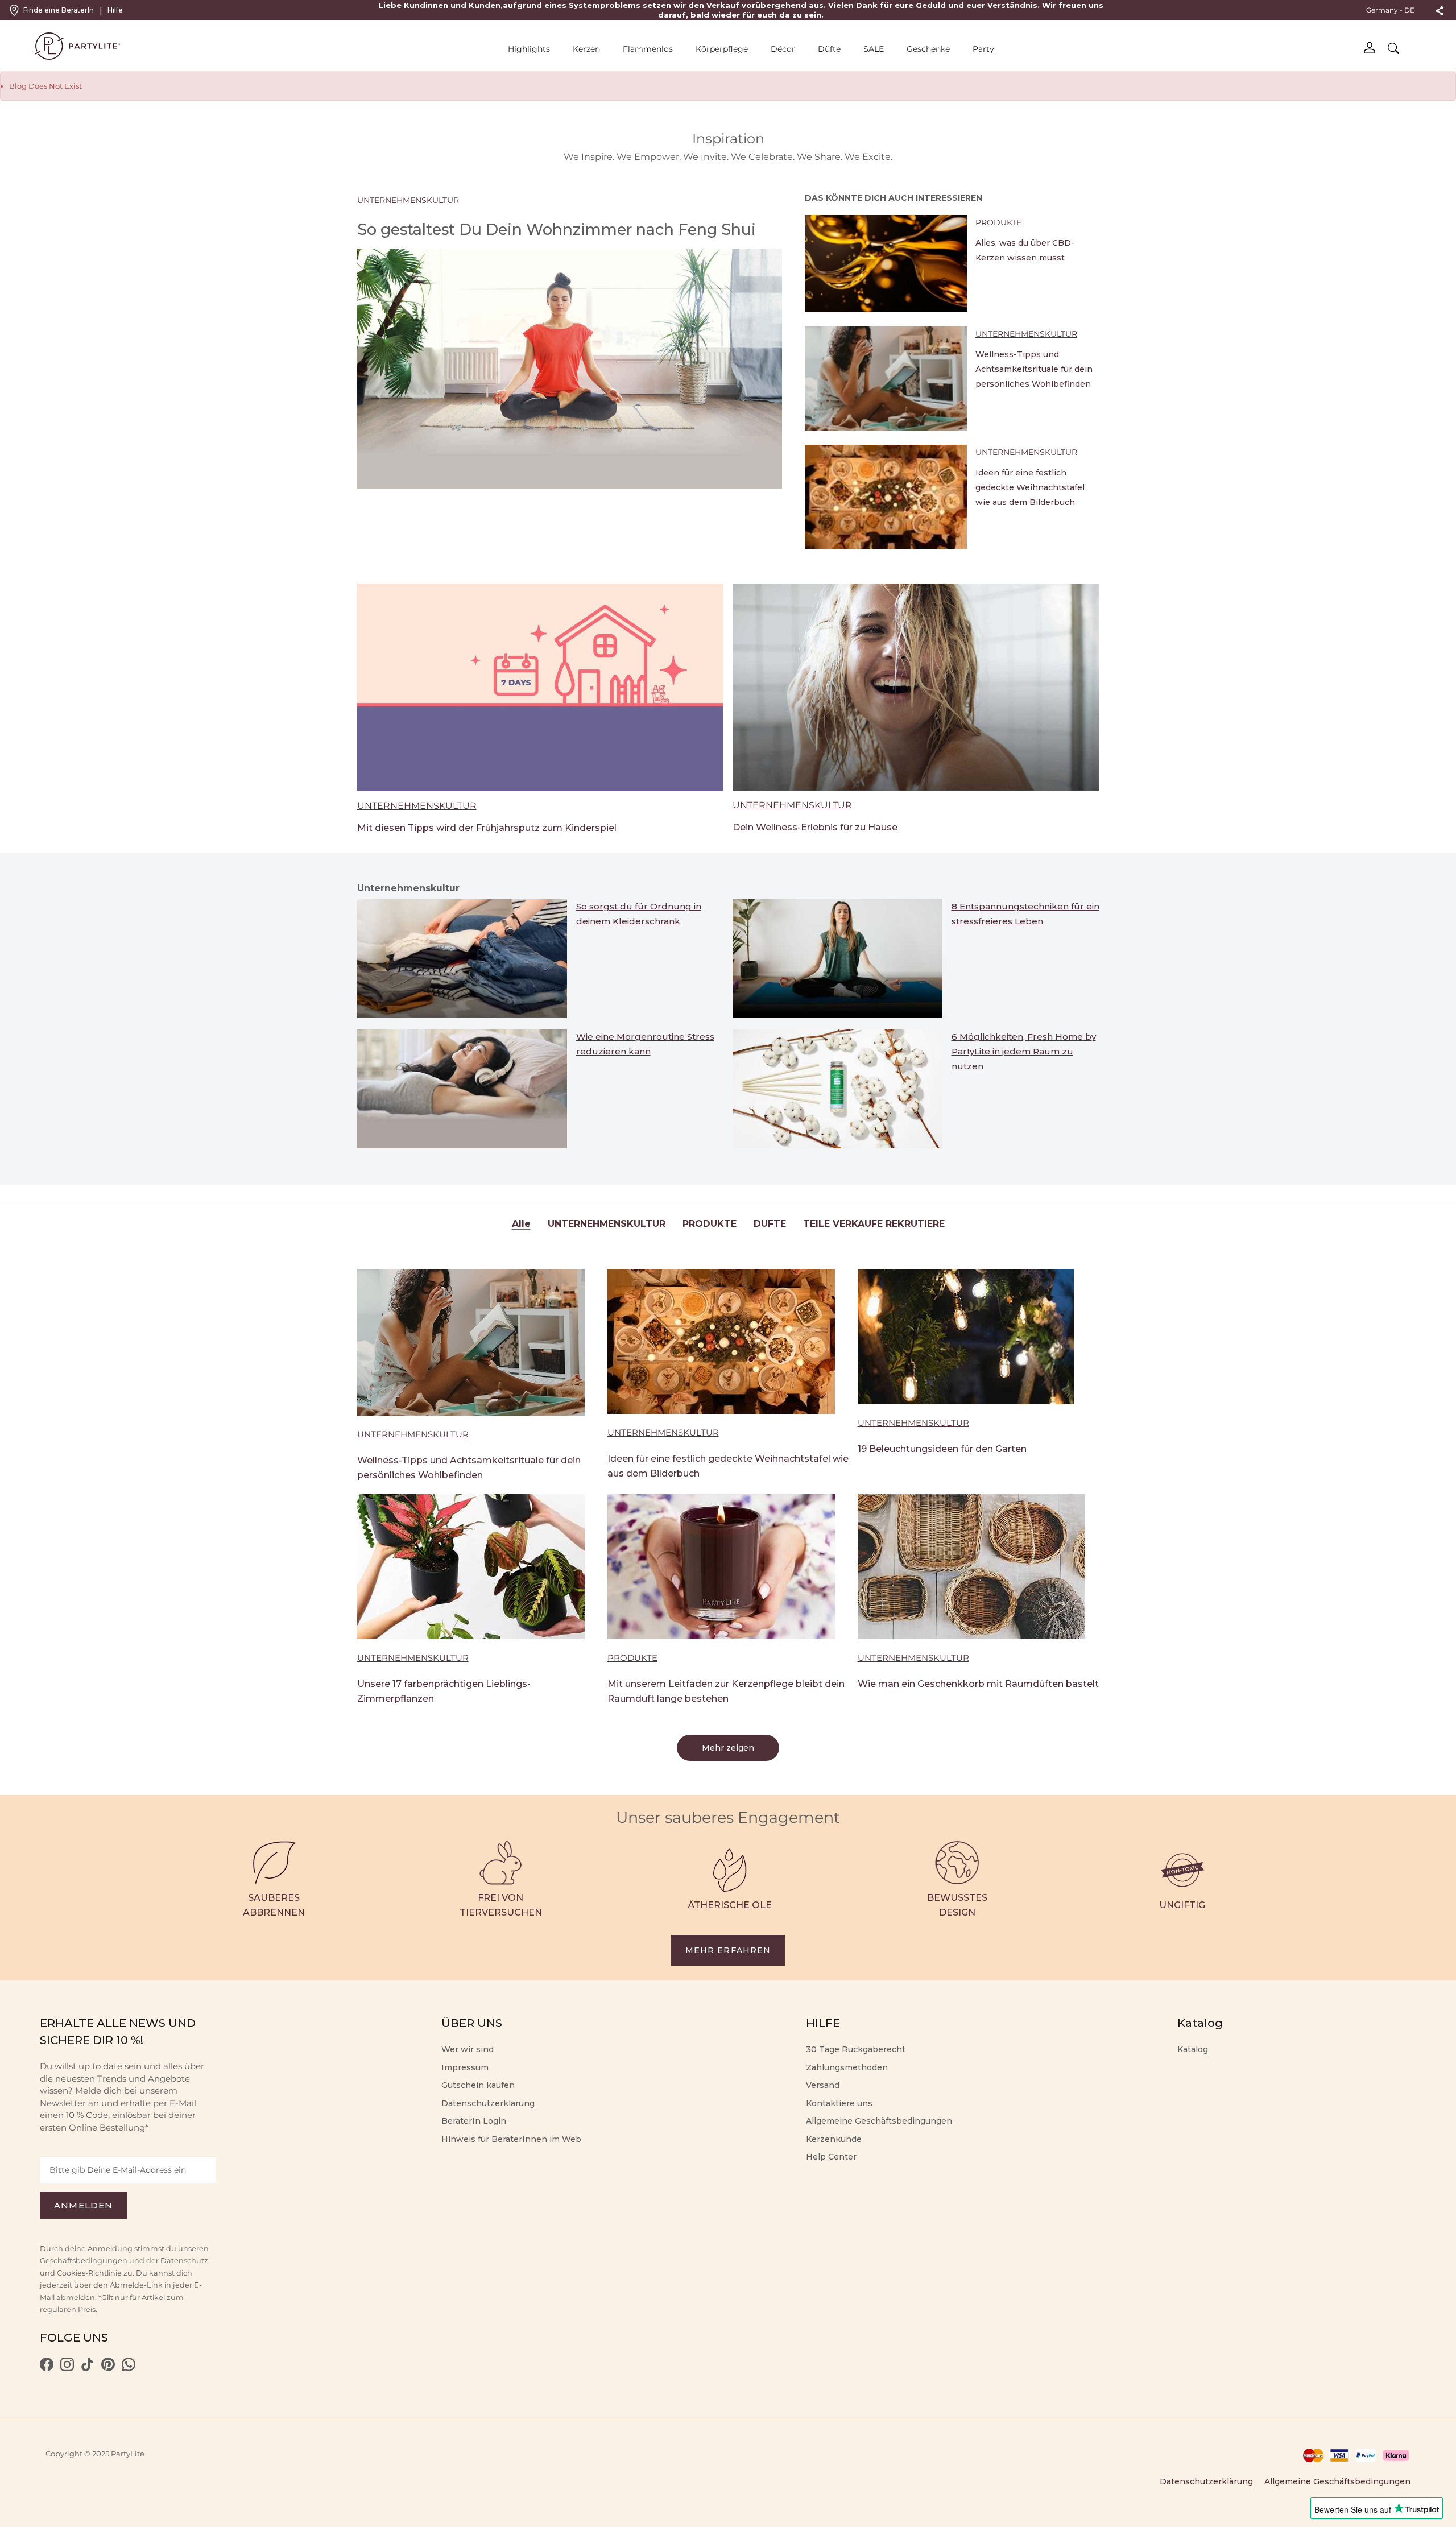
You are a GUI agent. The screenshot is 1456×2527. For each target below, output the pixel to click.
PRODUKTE (998, 222)
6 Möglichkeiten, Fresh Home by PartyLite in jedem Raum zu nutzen (1024, 1051)
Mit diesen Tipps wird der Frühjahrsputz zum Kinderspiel (487, 828)
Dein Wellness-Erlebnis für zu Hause (815, 827)
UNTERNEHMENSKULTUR (408, 200)
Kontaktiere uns (839, 2103)
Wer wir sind (468, 2049)
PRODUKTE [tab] (710, 1224)
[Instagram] (67, 2368)
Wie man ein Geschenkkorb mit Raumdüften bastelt (978, 1684)
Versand (823, 2085)
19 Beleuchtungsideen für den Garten (942, 1449)
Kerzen (586, 49)
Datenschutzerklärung (488, 2103)
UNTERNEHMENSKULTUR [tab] (607, 1224)
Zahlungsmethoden (847, 2067)
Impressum (465, 2067)
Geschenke (928, 49)
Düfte (829, 49)
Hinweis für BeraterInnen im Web (511, 2139)
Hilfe (115, 10)
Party (983, 49)
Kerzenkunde (834, 2139)
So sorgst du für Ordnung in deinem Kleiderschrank (639, 914)
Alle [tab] (521, 1224)
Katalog (1193, 2049)
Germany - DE (1391, 10)
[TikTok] (88, 2368)
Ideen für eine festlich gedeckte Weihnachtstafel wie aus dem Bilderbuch (1030, 487)
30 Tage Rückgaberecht (856, 2049)
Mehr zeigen (728, 1748)
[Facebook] (47, 2368)
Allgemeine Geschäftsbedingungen (879, 2121)
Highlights (529, 49)
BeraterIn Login (474, 2121)
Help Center (831, 2157)
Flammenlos (648, 49)
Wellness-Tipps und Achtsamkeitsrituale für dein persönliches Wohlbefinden (1034, 369)
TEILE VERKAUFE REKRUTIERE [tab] (874, 1224)
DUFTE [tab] (770, 1224)
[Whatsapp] (129, 2368)
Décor (783, 49)
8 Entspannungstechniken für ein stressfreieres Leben (1025, 914)
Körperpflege (722, 49)
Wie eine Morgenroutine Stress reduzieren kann (645, 1044)
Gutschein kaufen (478, 2085)
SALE (874, 49)
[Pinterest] (108, 2368)
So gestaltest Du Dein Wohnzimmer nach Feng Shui (557, 229)
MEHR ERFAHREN (728, 1950)
